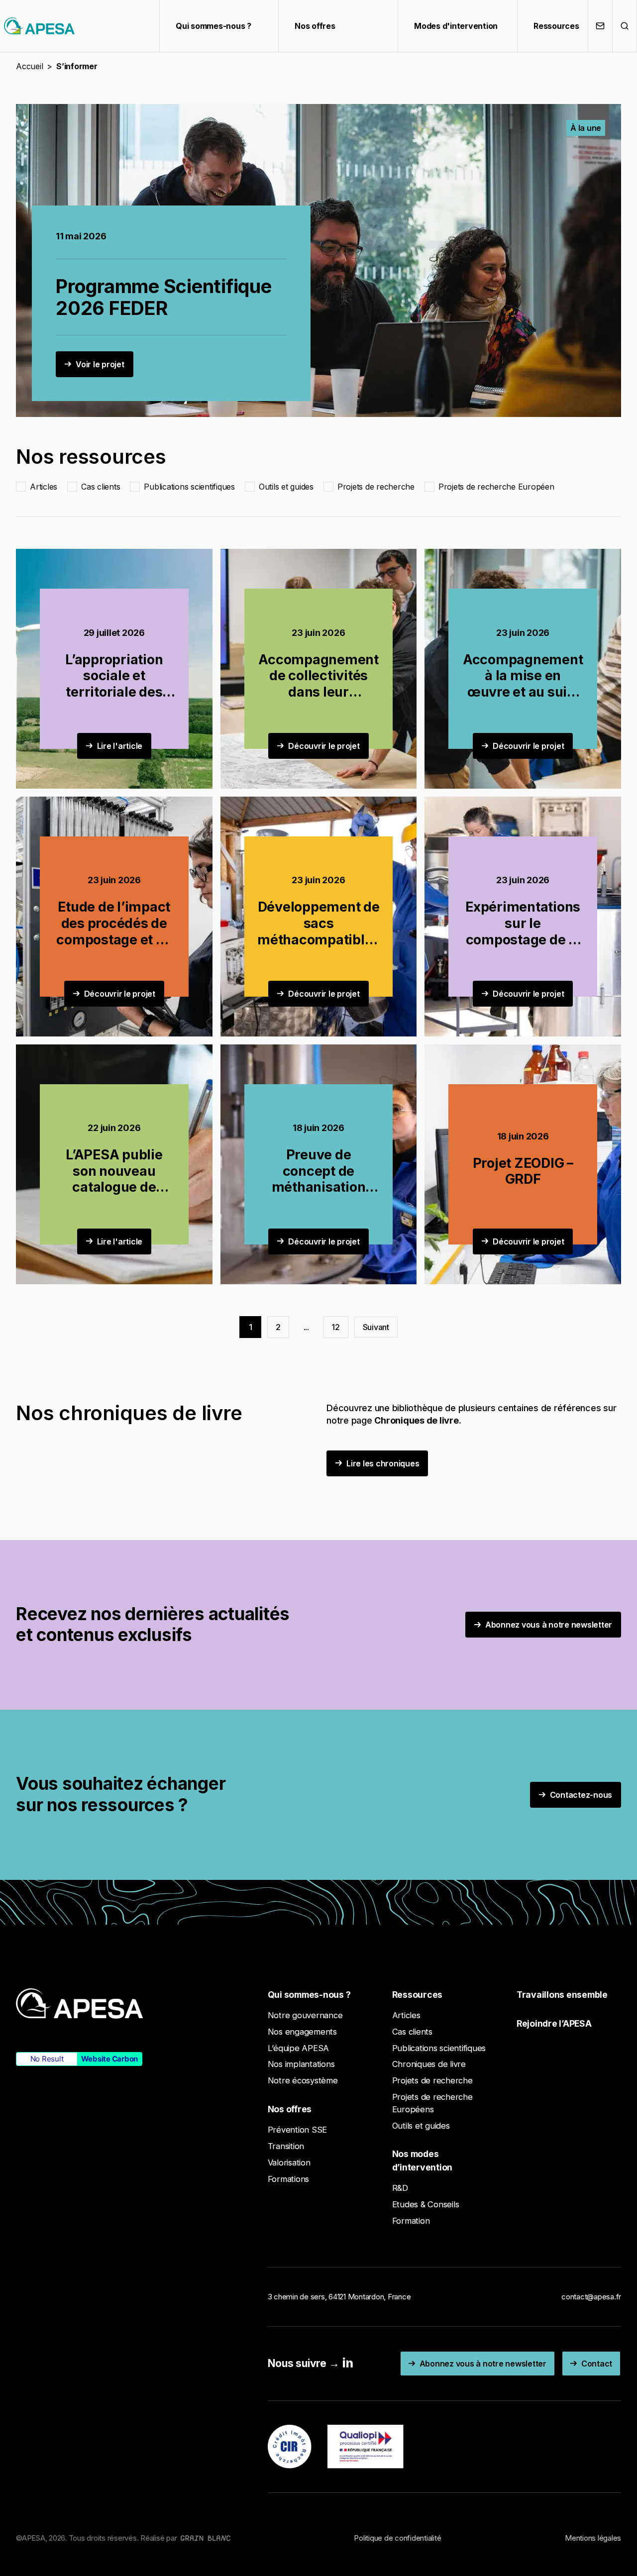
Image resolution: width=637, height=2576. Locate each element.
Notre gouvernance (305, 2015)
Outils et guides (421, 2126)
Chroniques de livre (429, 2064)
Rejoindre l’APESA (554, 2023)
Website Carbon (110, 2059)
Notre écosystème (303, 2080)
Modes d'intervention (456, 26)
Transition (286, 2146)
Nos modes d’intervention (423, 2160)
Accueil (29, 66)
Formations (289, 2179)
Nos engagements (302, 2032)
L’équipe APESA (299, 2048)
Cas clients (412, 2032)
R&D (400, 2188)
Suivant (376, 1327)
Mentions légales (593, 2538)
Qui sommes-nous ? (213, 26)
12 (336, 1327)
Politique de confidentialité (397, 2538)
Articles (406, 2015)
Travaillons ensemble (562, 1995)
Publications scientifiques (439, 2048)
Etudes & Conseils (426, 2204)
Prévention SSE (298, 2130)
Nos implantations (301, 2064)
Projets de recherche (432, 2080)
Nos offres (315, 26)
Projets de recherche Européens (432, 2103)
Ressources (556, 26)
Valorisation (289, 2163)
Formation (411, 2221)
